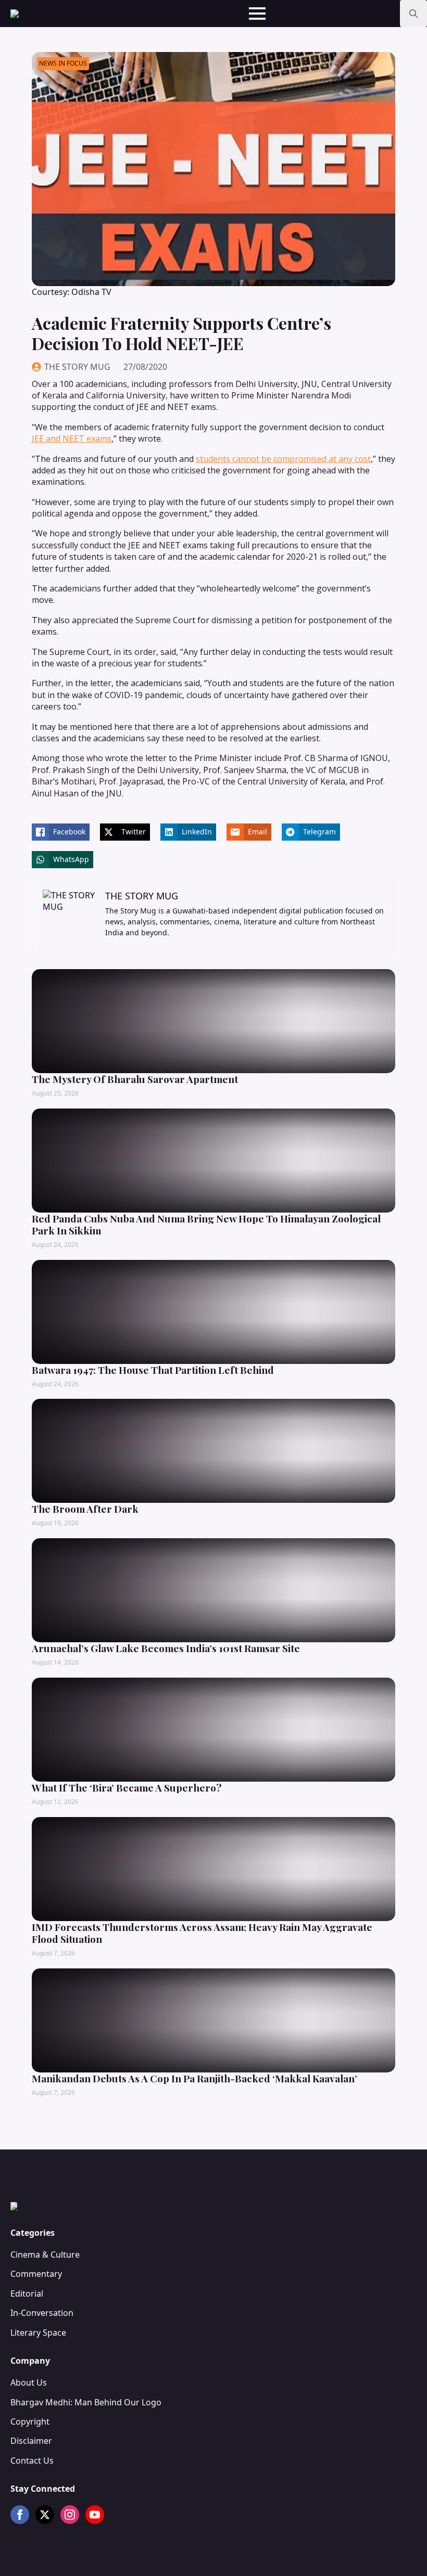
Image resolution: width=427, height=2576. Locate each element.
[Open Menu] (257, 14)
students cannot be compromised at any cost (283, 459)
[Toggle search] (413, 14)
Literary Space (38, 2333)
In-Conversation (42, 2313)
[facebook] (20, 2515)
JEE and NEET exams (72, 439)
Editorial (27, 2294)
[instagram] (70, 2515)
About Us (29, 2382)
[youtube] (95, 2515)
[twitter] (45, 2515)
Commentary (36, 2274)
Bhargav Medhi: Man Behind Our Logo (86, 2402)
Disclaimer (31, 2441)
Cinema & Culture (45, 2255)
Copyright (30, 2422)
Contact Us (32, 2461)
